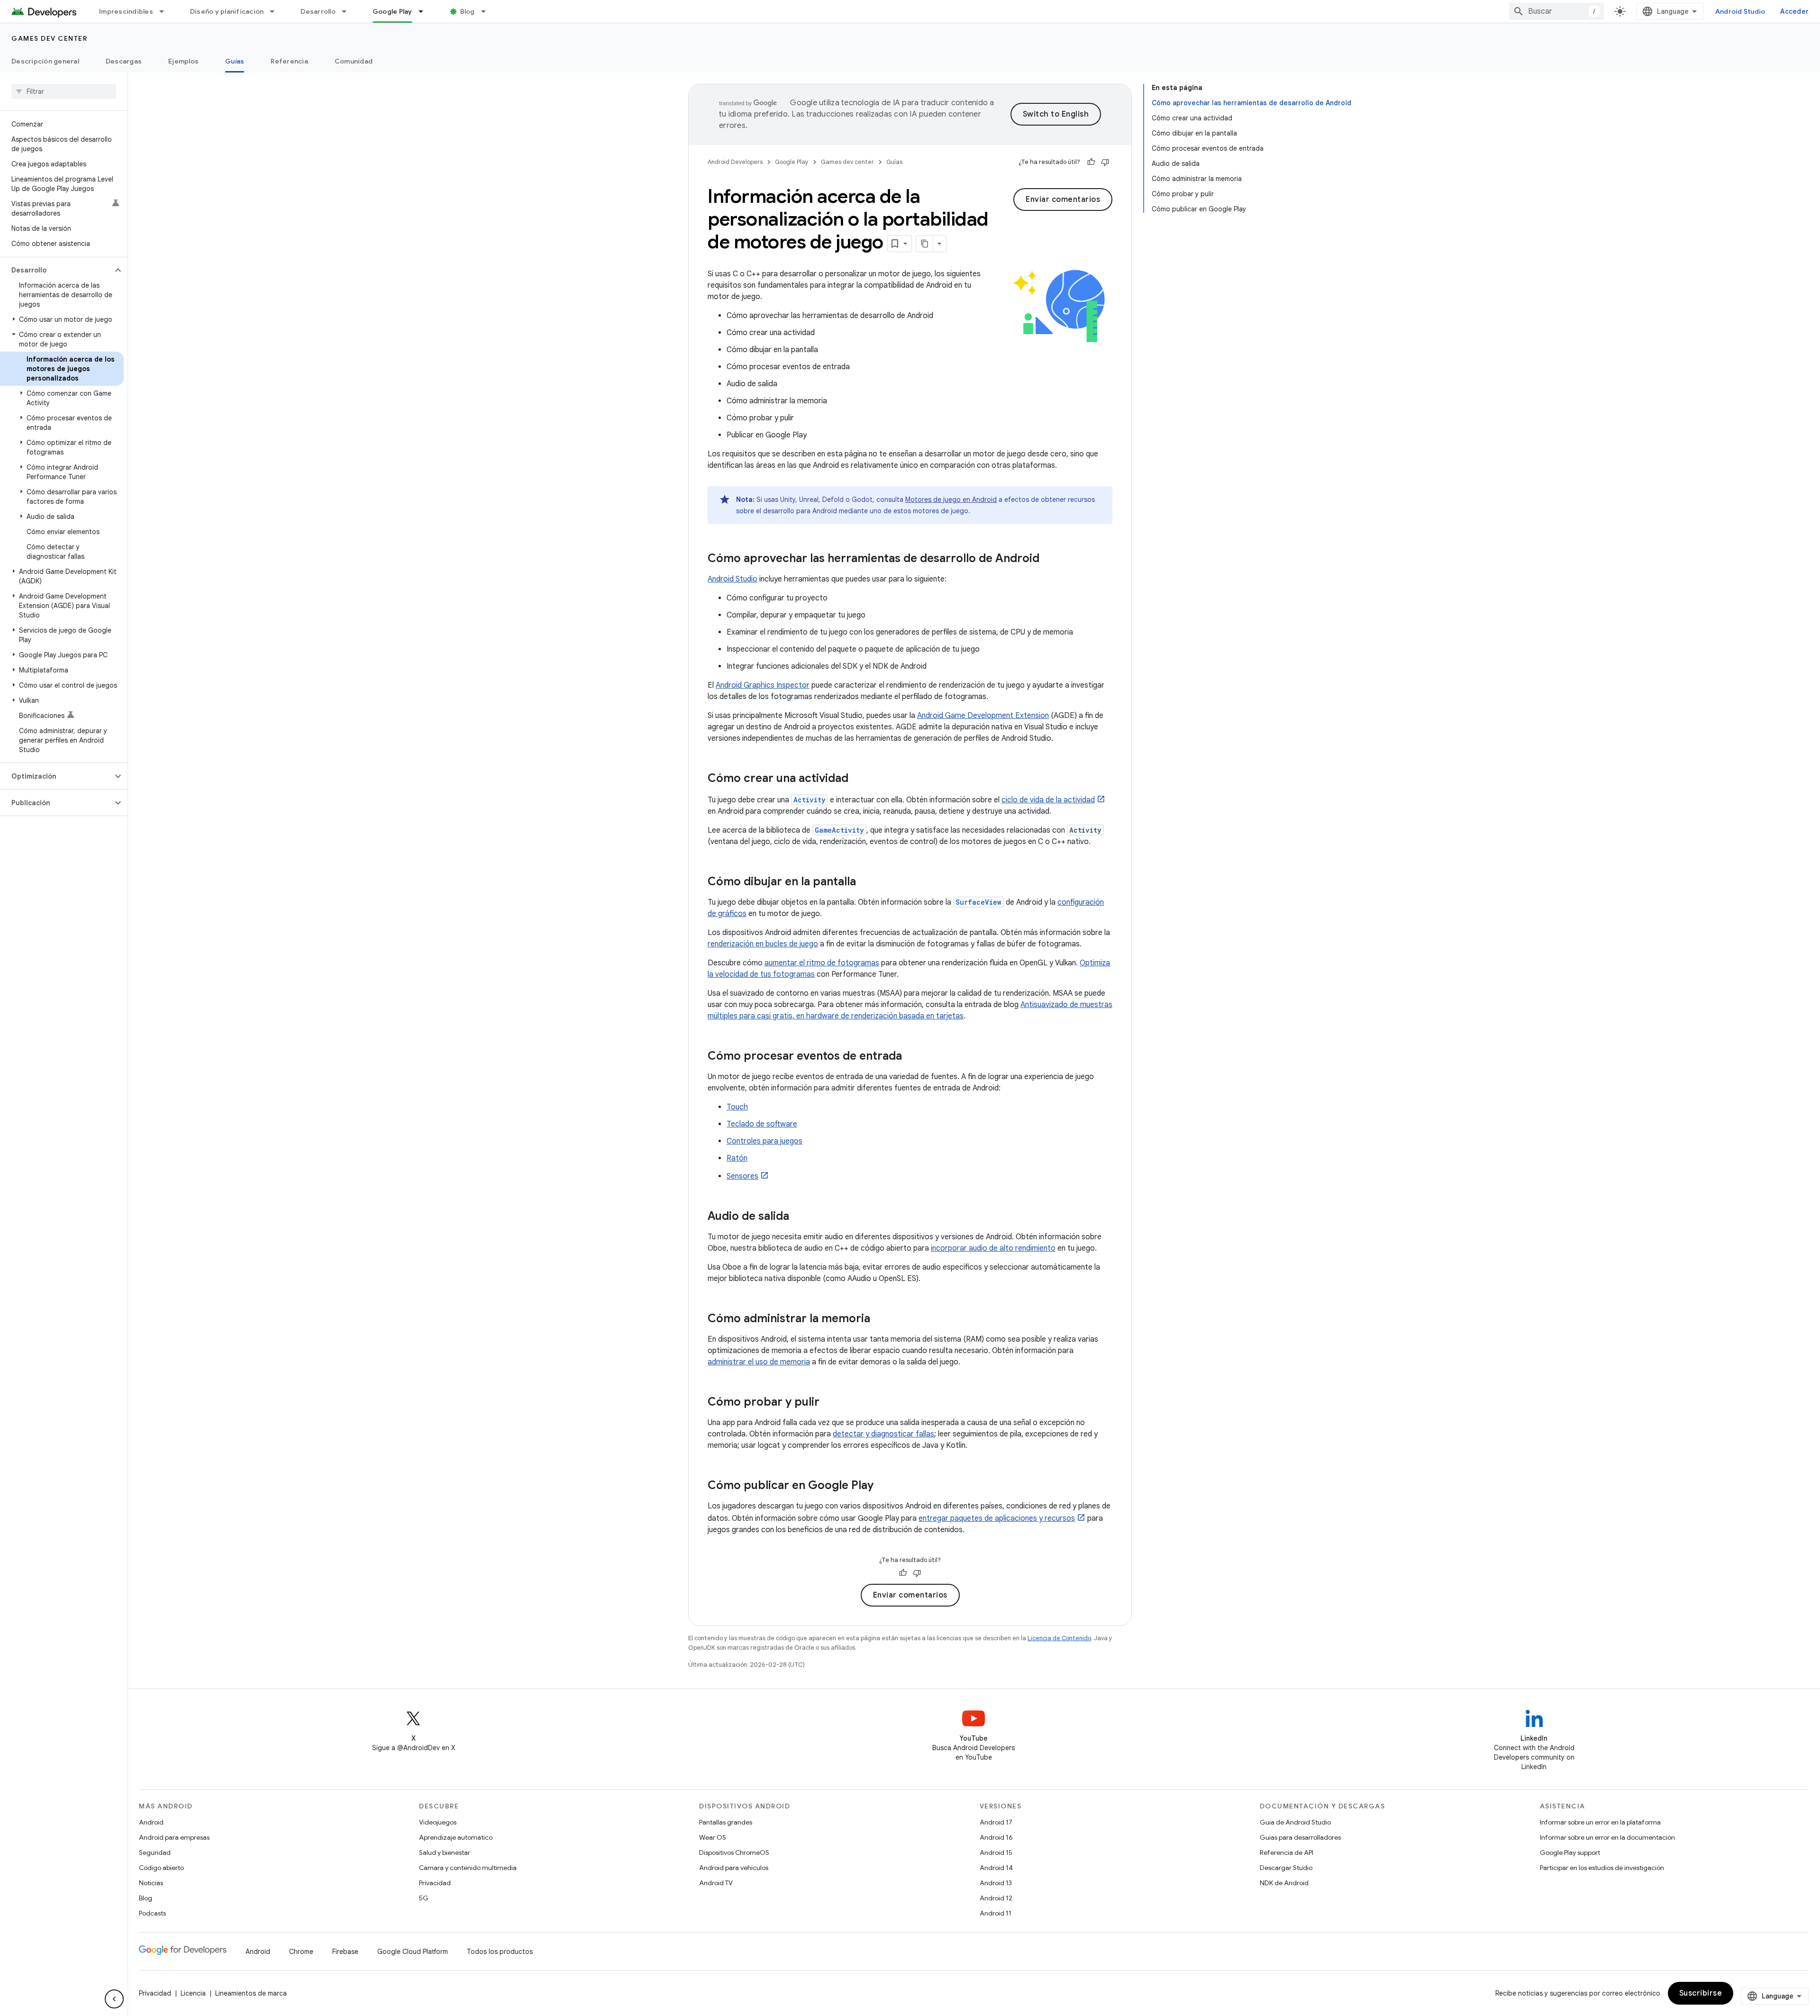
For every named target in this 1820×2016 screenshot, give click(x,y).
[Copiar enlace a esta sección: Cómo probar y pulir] (829, 1403)
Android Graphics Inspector (763, 685)
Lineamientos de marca (251, 1993)
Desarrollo (318, 11)
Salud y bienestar (445, 1853)
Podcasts (152, 1913)
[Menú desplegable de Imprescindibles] (166, 11)
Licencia (193, 1993)
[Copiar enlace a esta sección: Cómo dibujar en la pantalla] (865, 882)
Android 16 (996, 1837)
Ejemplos (183, 61)
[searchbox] (64, 91)
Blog (468, 11)
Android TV (716, 1883)
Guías (235, 61)
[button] (56, 270)
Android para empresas (174, 1837)
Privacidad (435, 1883)
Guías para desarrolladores (1300, 1837)
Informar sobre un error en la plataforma (1600, 1822)
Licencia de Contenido (1059, 1638)
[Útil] (1091, 162)
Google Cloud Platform (413, 1952)
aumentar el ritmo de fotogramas (822, 963)
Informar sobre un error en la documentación (1607, 1837)
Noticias (151, 1883)
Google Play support (1570, 1853)
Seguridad (155, 1853)
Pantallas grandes (726, 1822)
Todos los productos (500, 1952)
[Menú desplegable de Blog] (488, 11)
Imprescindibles (126, 11)
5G (424, 1898)
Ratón (737, 1158)
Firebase (345, 1952)
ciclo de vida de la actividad (1048, 800)
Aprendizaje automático (456, 1837)
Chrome (301, 1952)
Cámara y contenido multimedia (468, 1868)
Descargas (124, 61)
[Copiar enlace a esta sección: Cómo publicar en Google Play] (883, 1486)
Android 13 (996, 1883)
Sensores (742, 1176)
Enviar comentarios (1063, 200)
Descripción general (45, 61)
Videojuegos (438, 1822)
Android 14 (996, 1868)
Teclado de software (762, 1124)
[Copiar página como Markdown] (925, 244)
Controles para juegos (764, 1141)
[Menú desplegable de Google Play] (425, 11)
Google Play (392, 11)
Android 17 (996, 1822)
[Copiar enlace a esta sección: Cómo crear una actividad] (858, 779)
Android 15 (996, 1853)
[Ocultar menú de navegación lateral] (114, 1999)
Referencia (289, 61)
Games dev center (49, 38)
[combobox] (1556, 11)
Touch (737, 1107)
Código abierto (161, 1868)
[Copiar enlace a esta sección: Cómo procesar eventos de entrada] (911, 1057)
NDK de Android (1284, 1883)
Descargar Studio (1286, 1868)
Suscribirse (1701, 1993)
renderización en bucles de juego (763, 944)
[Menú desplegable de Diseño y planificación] (276, 11)
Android (151, 1822)
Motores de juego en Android (951, 499)
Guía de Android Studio (1295, 1822)
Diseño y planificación (227, 11)
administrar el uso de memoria (759, 1362)
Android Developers (735, 162)
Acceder (1794, 11)
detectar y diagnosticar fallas (883, 1434)
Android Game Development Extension (983, 716)
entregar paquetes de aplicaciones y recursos (997, 1518)
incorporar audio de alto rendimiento (993, 1248)
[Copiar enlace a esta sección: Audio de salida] (799, 1217)
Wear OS (713, 1837)
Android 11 (996, 1913)
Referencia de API (1287, 1853)
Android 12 (996, 1898)
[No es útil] (1105, 162)
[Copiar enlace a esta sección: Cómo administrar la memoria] (880, 1319)
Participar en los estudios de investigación (1602, 1868)
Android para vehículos (734, 1868)
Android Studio (1740, 11)
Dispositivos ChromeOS (734, 1853)
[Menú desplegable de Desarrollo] (348, 11)
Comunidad (354, 61)
